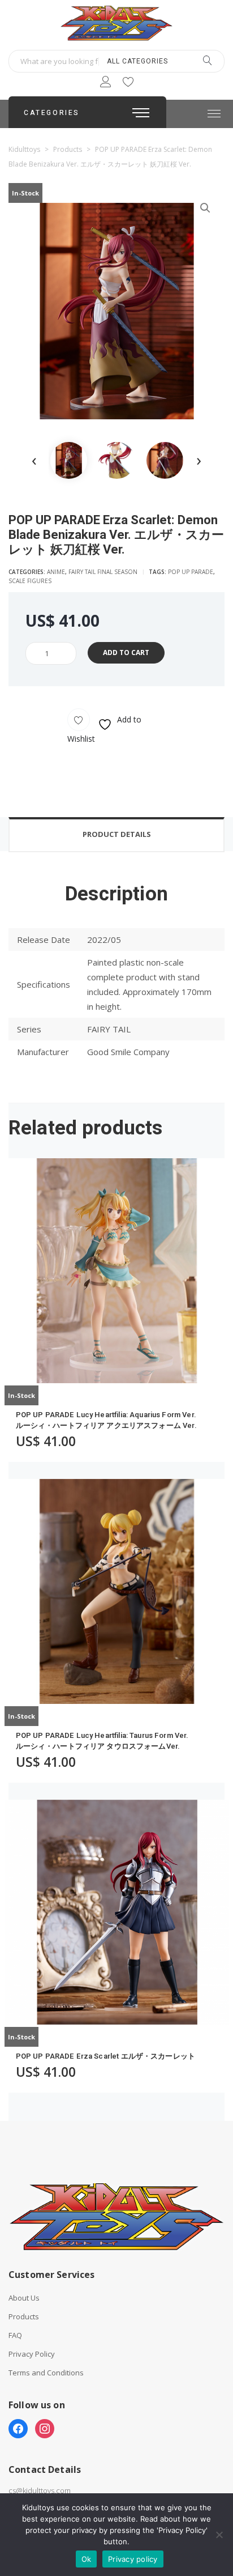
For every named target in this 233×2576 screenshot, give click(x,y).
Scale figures (30, 581)
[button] (205, 208)
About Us (24, 2298)
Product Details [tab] (117, 834)
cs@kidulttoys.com (40, 2490)
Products (24, 2317)
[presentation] (34, 460)
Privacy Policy (32, 2354)
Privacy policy (133, 2559)
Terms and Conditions (46, 2373)
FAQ (15, 2335)
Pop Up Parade (191, 572)
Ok (87, 2559)
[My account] (105, 84)
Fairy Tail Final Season (103, 572)
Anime (56, 572)
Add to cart (126, 652)
